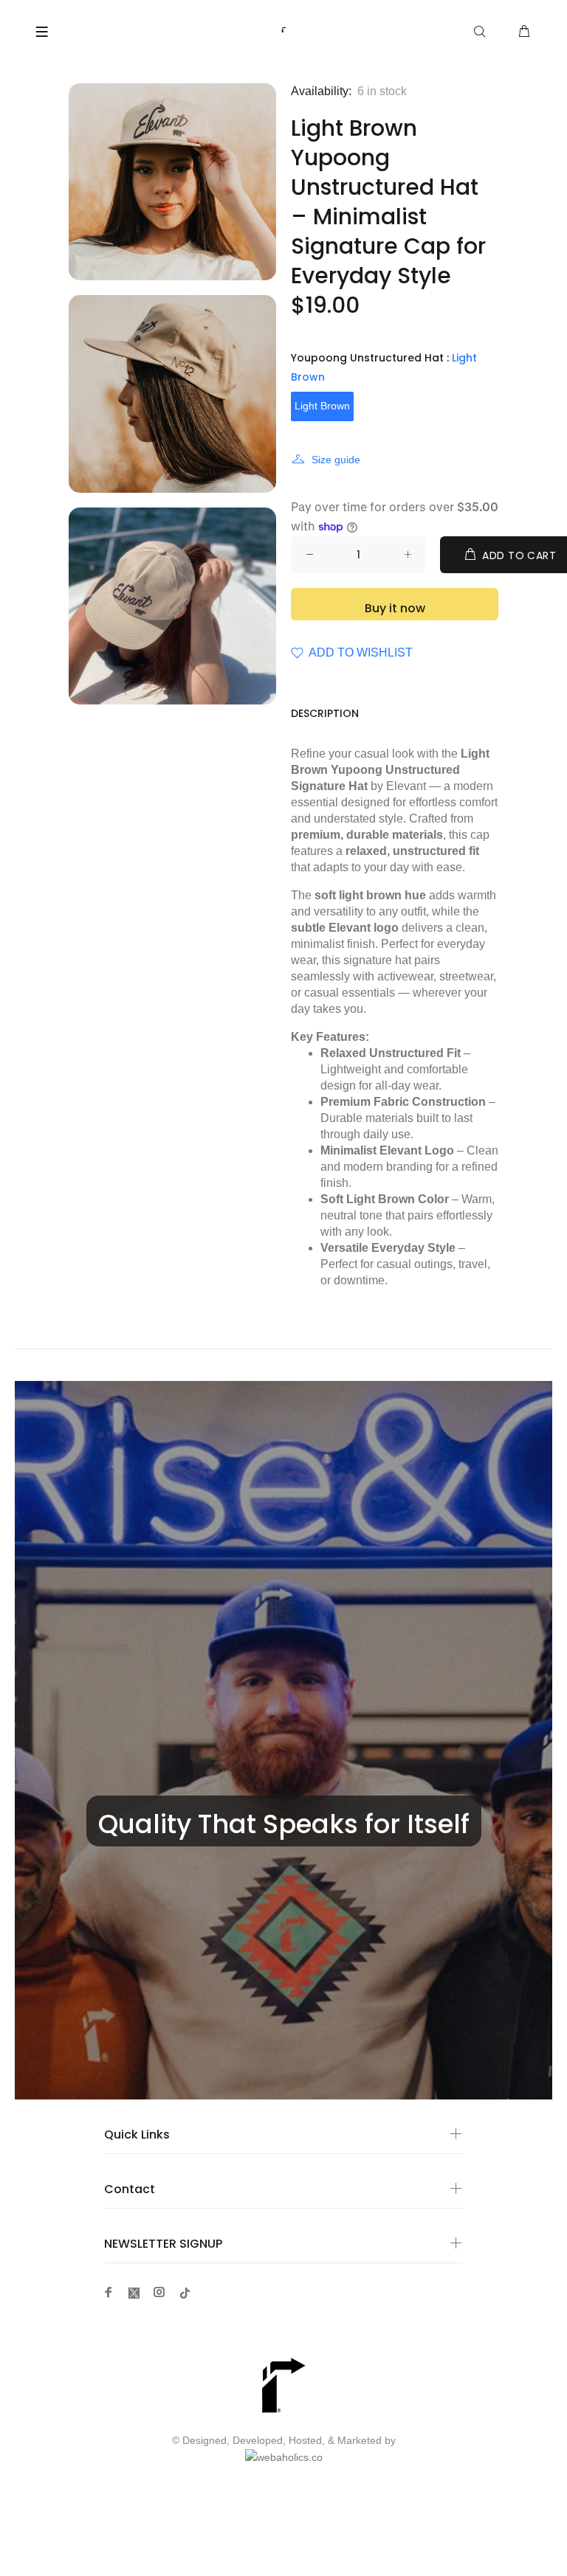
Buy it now (395, 608)
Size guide (336, 460)
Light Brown (322, 406)
